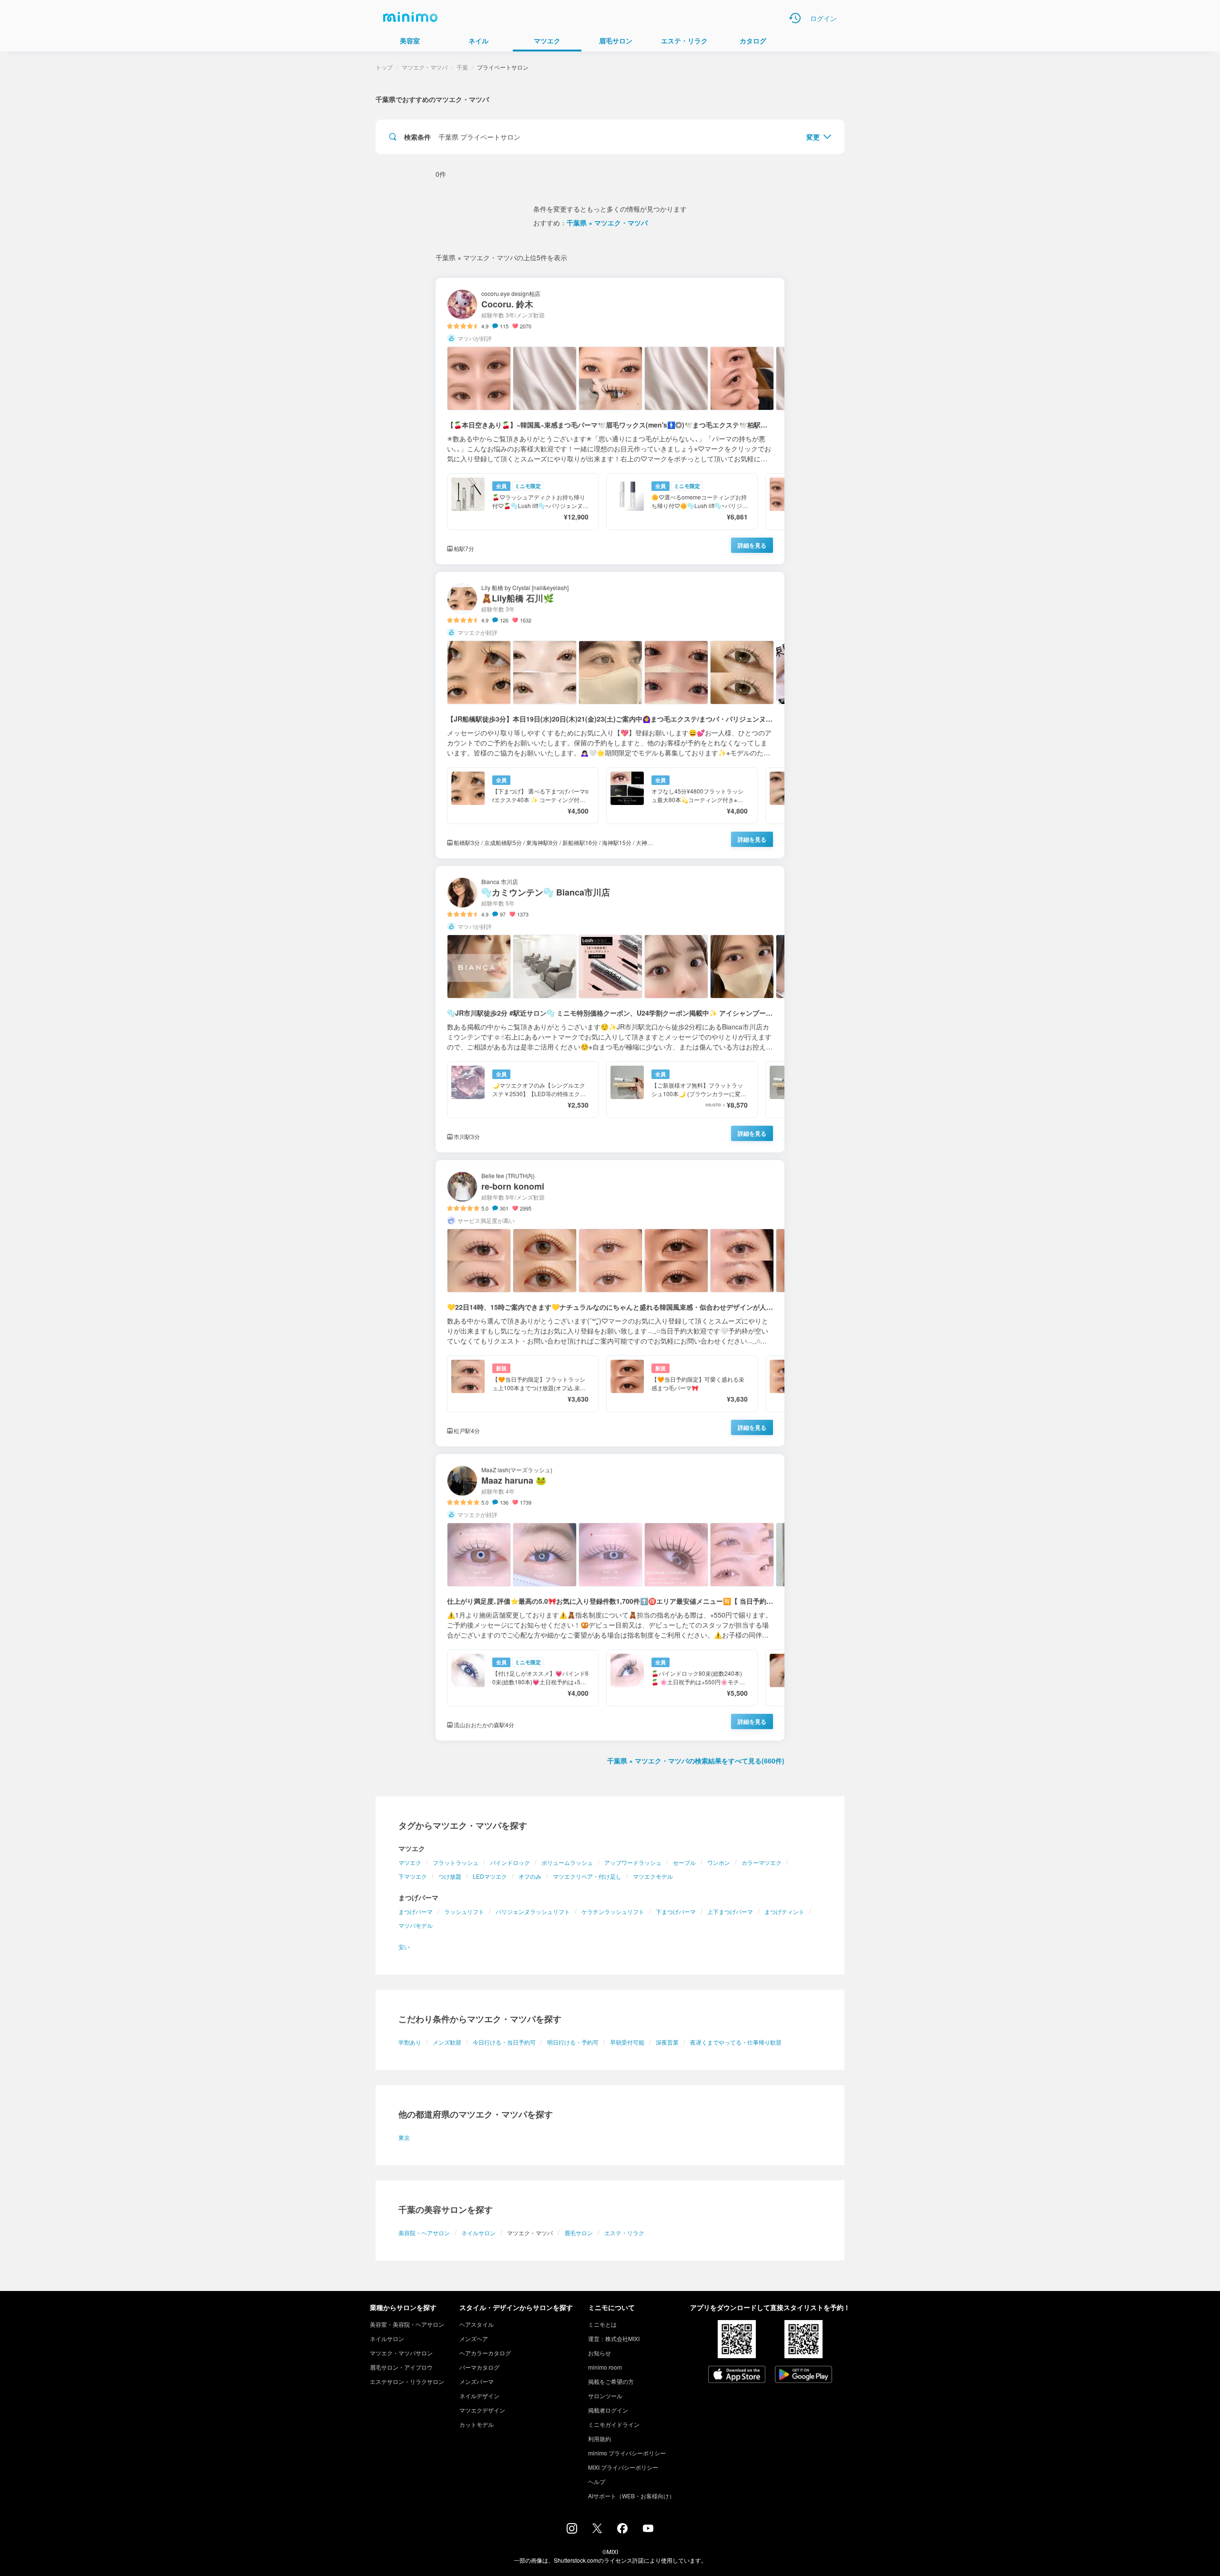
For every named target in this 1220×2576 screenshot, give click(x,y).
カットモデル (477, 2424)
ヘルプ (597, 2481)
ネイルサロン (478, 2233)
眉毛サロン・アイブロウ (401, 2367)
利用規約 (600, 2439)
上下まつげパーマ (730, 1911)
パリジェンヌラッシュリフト (533, 1911)
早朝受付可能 (627, 2042)
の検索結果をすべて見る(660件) (696, 1761)
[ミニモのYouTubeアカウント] (648, 2529)
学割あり (410, 2042)
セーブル (684, 1862)
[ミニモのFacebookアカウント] (622, 2531)
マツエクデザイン (482, 2410)
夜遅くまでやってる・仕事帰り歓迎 (736, 2042)
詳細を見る (752, 545)
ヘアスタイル (477, 2324)
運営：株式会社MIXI (614, 2338)
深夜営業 (667, 2042)
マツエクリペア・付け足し (587, 1876)
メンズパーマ (477, 2381)
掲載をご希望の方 (611, 2381)
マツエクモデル (653, 1876)
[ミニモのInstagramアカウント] (572, 2531)
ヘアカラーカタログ (485, 2353)
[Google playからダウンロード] (803, 2375)
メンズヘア (474, 2338)
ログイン (823, 18)
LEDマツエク (490, 1876)
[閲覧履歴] (795, 18)
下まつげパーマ (676, 1911)
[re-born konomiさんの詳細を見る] (610, 1303)
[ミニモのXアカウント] (597, 2530)
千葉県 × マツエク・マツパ (607, 223)
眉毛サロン (579, 2233)
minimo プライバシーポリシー (627, 2453)
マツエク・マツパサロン (401, 2353)
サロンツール (605, 2396)
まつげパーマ (416, 1911)
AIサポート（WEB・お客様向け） (631, 2496)
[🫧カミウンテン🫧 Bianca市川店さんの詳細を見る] (610, 1009)
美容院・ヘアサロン (424, 2233)
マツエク (410, 1862)
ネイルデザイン (479, 2396)
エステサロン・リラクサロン (407, 2381)
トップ (384, 67)
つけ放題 (450, 1876)
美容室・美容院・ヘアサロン (407, 2324)
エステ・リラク (624, 2233)
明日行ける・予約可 (573, 2042)
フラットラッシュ (456, 1862)
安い (404, 1947)
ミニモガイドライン (614, 2424)
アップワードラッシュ (633, 1862)
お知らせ (600, 2353)
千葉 (462, 67)
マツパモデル (416, 1925)
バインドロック (510, 1862)
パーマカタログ (479, 2367)
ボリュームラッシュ (567, 1862)
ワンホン (719, 1862)
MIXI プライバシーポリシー (623, 2467)
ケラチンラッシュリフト (613, 1911)
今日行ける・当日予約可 (504, 2042)
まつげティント (784, 1911)
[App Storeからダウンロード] (737, 2375)
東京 (404, 2137)
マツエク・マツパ (425, 67)
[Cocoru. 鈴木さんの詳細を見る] (610, 421)
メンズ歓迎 (447, 2042)
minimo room (605, 2367)
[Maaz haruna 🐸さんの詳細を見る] (610, 1597)
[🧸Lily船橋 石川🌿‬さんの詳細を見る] (610, 715)
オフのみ (530, 1876)
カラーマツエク (762, 1862)
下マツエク (413, 1876)
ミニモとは (602, 2324)
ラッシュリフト (464, 1911)
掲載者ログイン (608, 2410)
